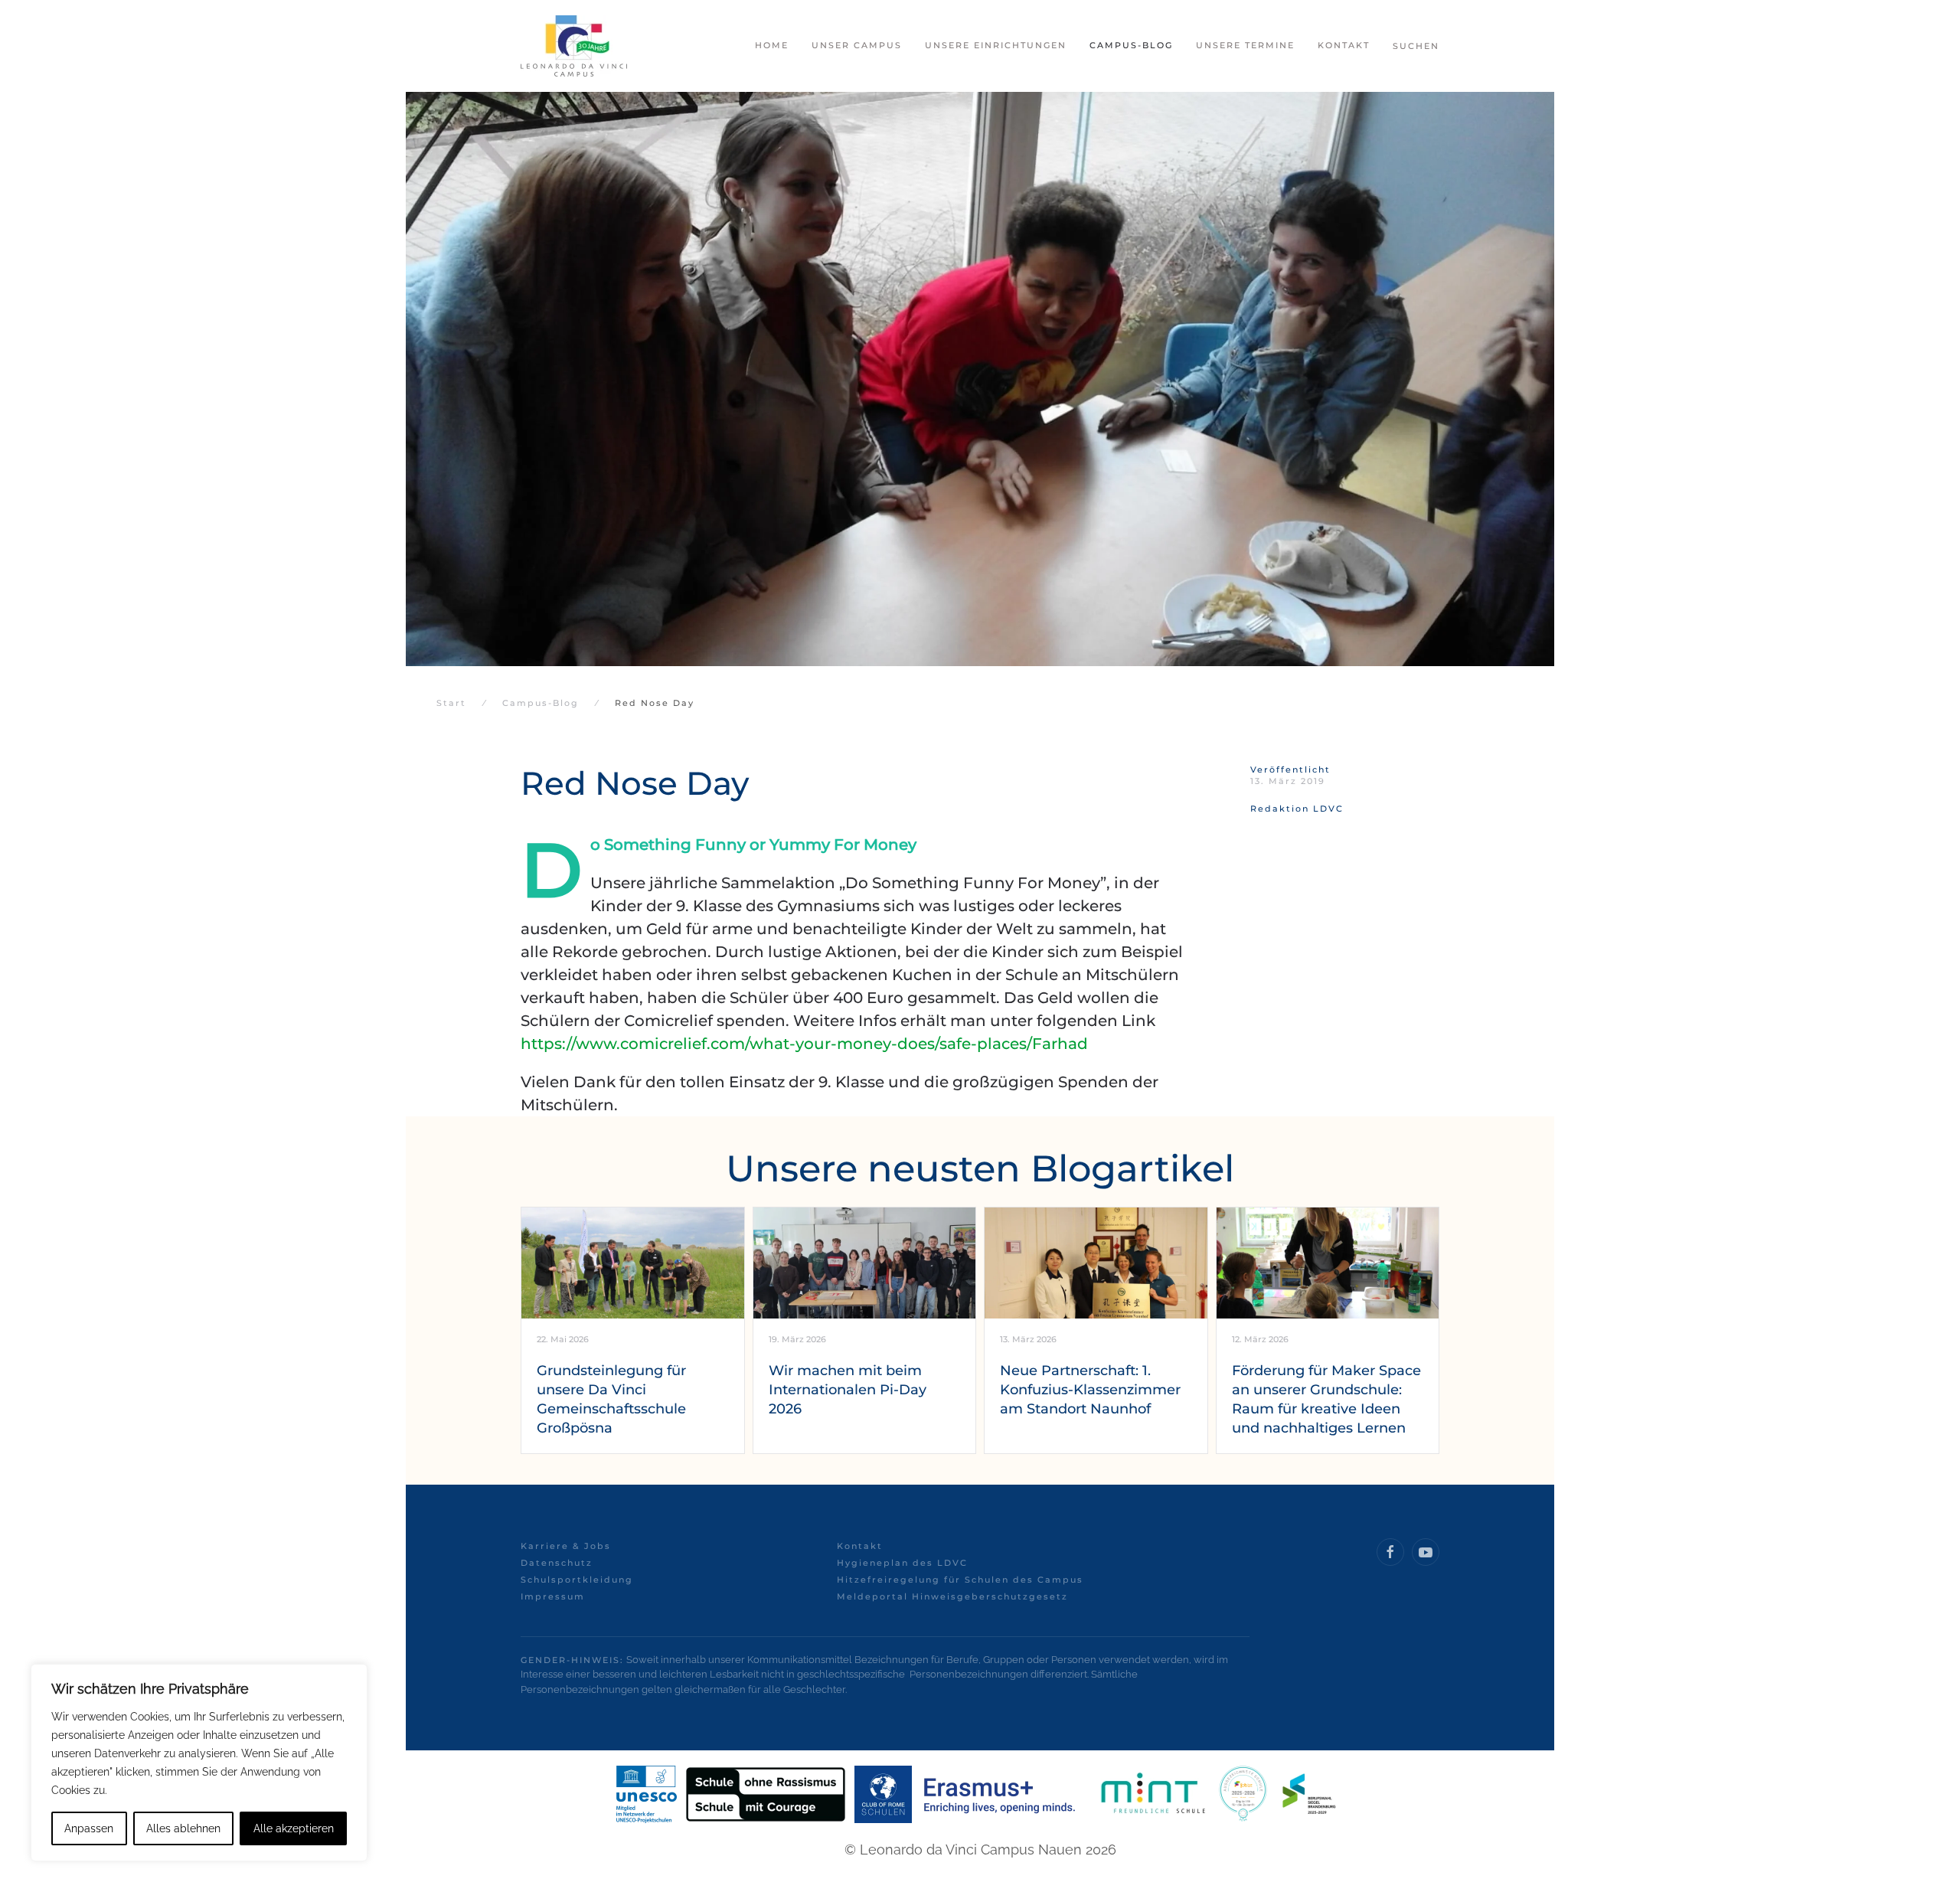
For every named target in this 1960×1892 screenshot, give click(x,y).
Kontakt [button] (1344, 45)
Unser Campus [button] (857, 45)
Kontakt (860, 1546)
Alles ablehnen (183, 1828)
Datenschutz (557, 1563)
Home (772, 45)
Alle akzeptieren (294, 1828)
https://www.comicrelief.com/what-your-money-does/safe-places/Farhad (804, 1044)
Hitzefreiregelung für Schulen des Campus (960, 1580)
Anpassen (89, 1828)
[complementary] (199, 1763)
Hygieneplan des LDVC (902, 1563)
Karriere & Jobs (566, 1546)
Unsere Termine (1245, 45)
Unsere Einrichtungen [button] (996, 45)
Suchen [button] (1416, 46)
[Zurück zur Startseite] (574, 46)
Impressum (553, 1596)
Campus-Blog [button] (1131, 45)
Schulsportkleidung (577, 1580)
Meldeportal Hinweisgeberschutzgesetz (952, 1596)
